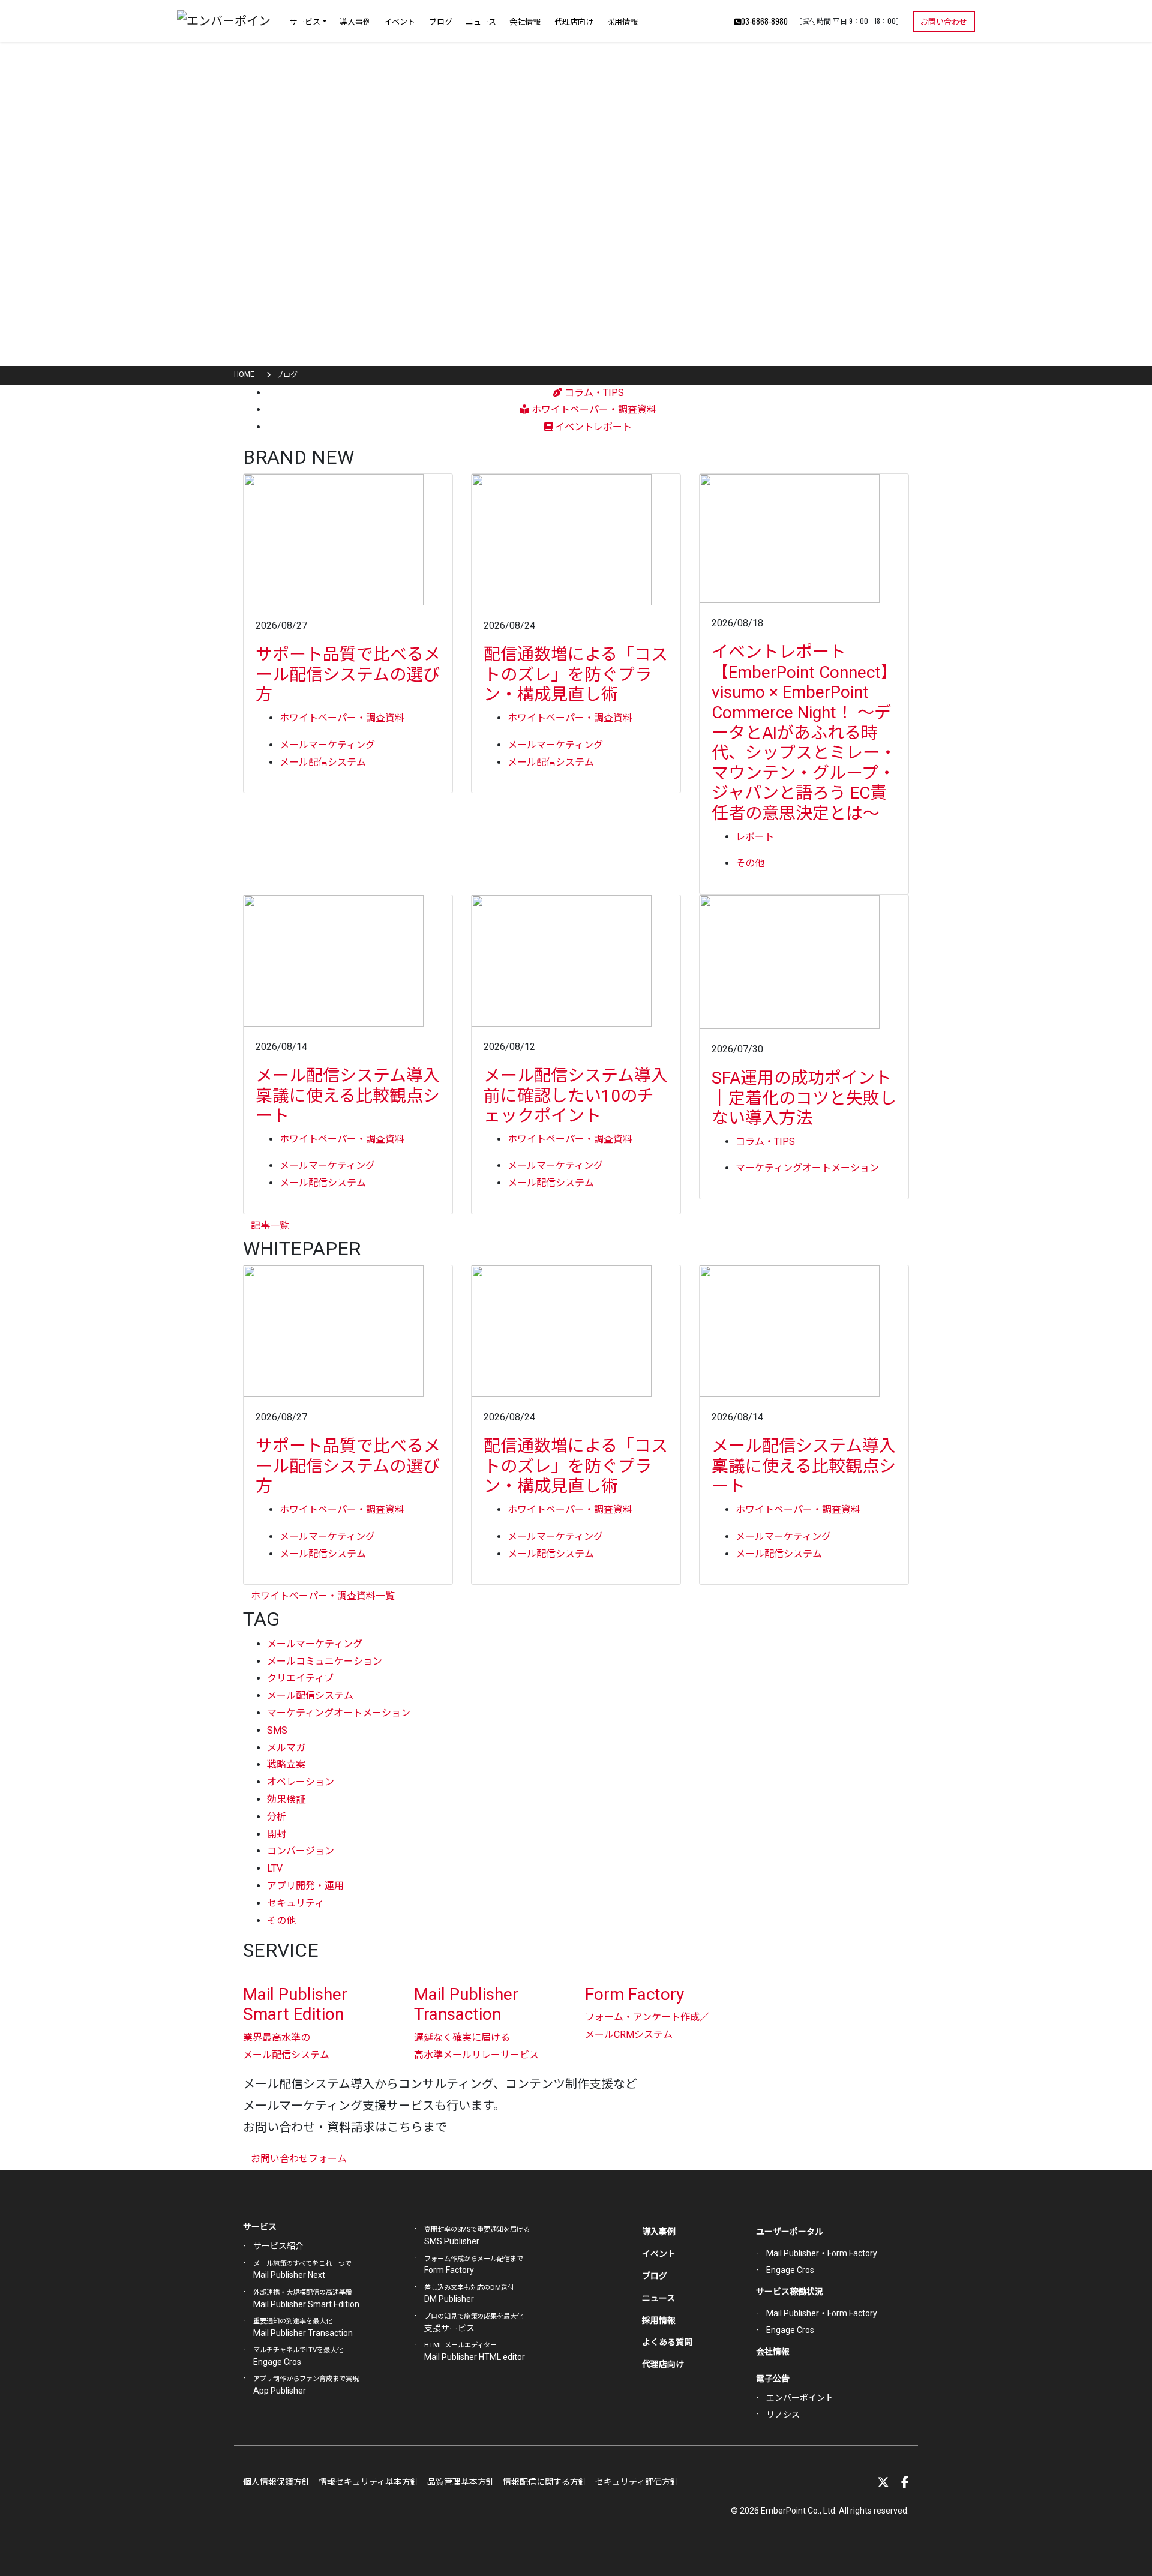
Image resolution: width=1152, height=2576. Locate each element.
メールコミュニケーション (325, 1661)
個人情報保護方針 (277, 2482)
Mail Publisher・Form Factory (822, 2253)
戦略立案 (286, 1764)
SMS (277, 1730)
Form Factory (634, 1994)
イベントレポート (592, 427)
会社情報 (525, 21)
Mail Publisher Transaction (466, 2004)
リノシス (783, 2415)
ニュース (481, 21)
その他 (750, 863)
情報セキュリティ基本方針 (369, 2482)
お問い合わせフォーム (299, 2159)
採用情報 (622, 21)
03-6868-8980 (764, 21)
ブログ (441, 21)
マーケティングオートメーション (807, 1168)
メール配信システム (323, 762)
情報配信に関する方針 (545, 2482)
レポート (755, 837)
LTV (275, 1868)
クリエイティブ (300, 1678)
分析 (277, 1817)
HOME (244, 374)
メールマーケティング (327, 745)
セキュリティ (295, 1903)
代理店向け (574, 21)
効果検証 (286, 1799)
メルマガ (286, 1748)
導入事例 (355, 21)
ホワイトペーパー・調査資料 (593, 410)
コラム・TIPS (593, 393)
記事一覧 (270, 1226)
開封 (277, 1834)
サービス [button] (305, 21)
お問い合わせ (944, 21)
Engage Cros (790, 2270)
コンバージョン (301, 1851)
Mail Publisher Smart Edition (295, 2004)
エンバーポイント (800, 2398)
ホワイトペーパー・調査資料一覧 (323, 1596)
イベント (400, 21)
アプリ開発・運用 (305, 1886)
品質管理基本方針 (461, 2482)
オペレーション (301, 1782)
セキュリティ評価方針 (637, 2482)
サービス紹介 (278, 2246)
